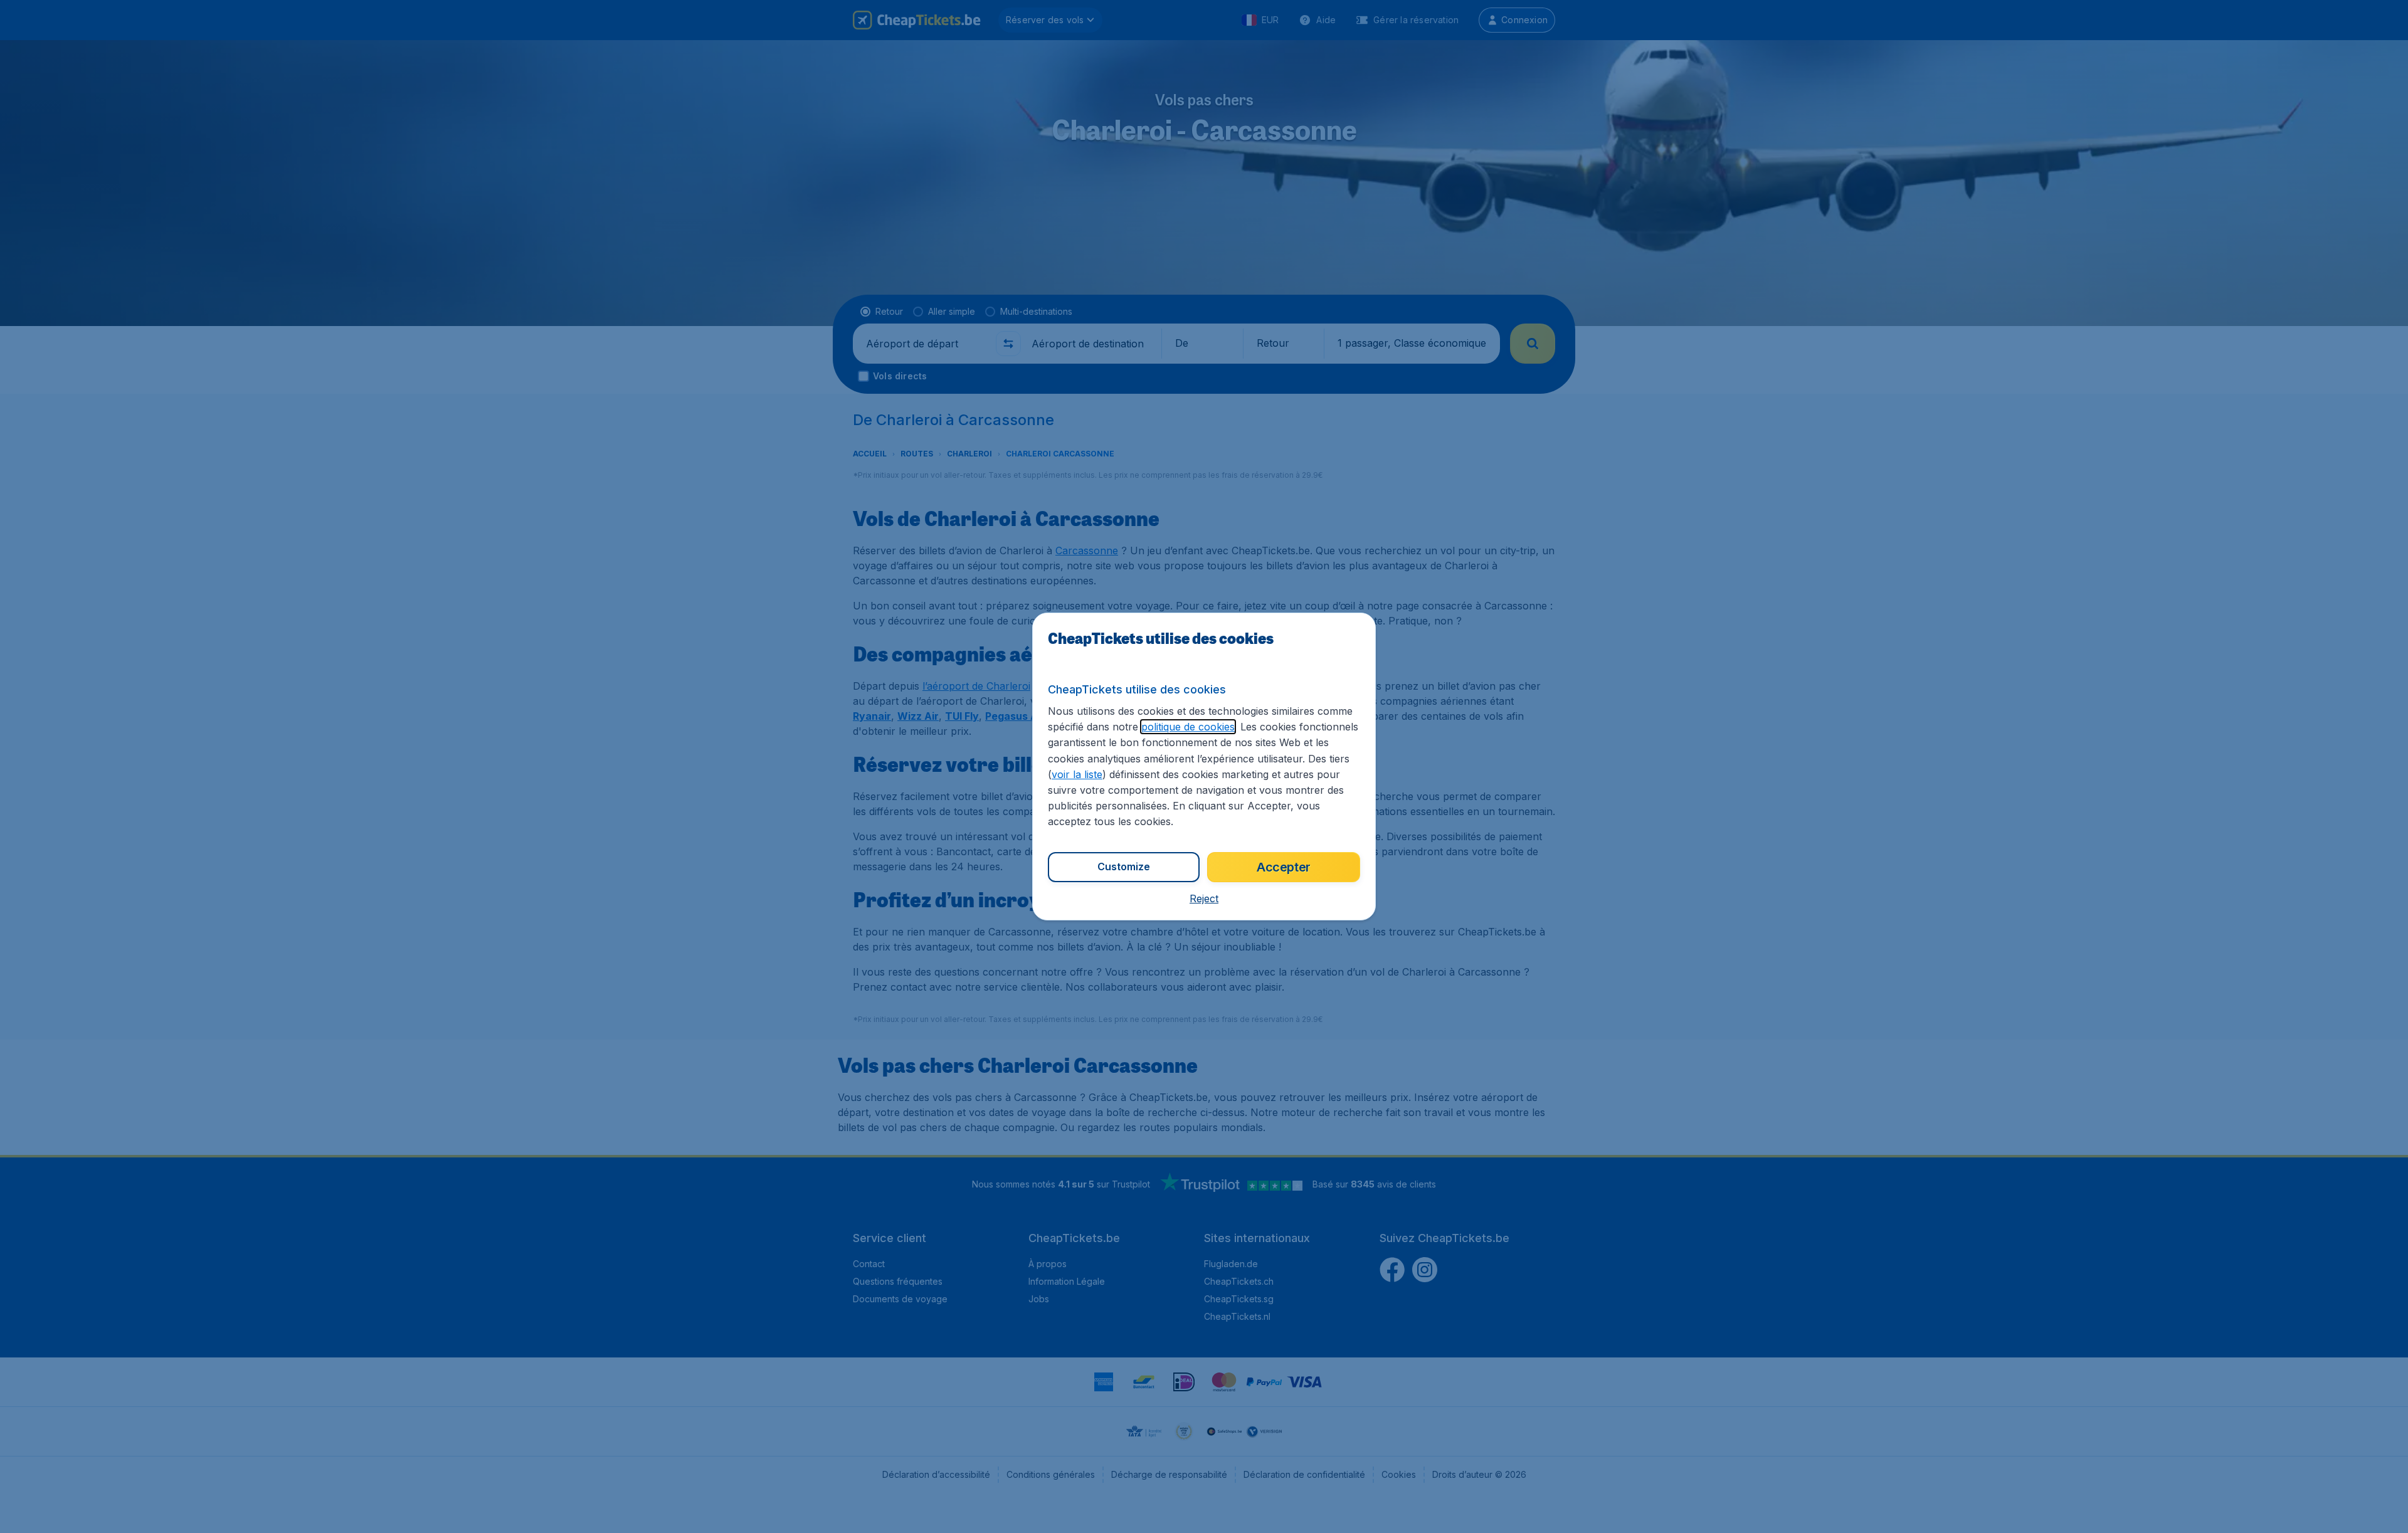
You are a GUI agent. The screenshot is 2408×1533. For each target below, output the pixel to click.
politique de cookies (1188, 727)
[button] (1204, 898)
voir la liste (1077, 774)
